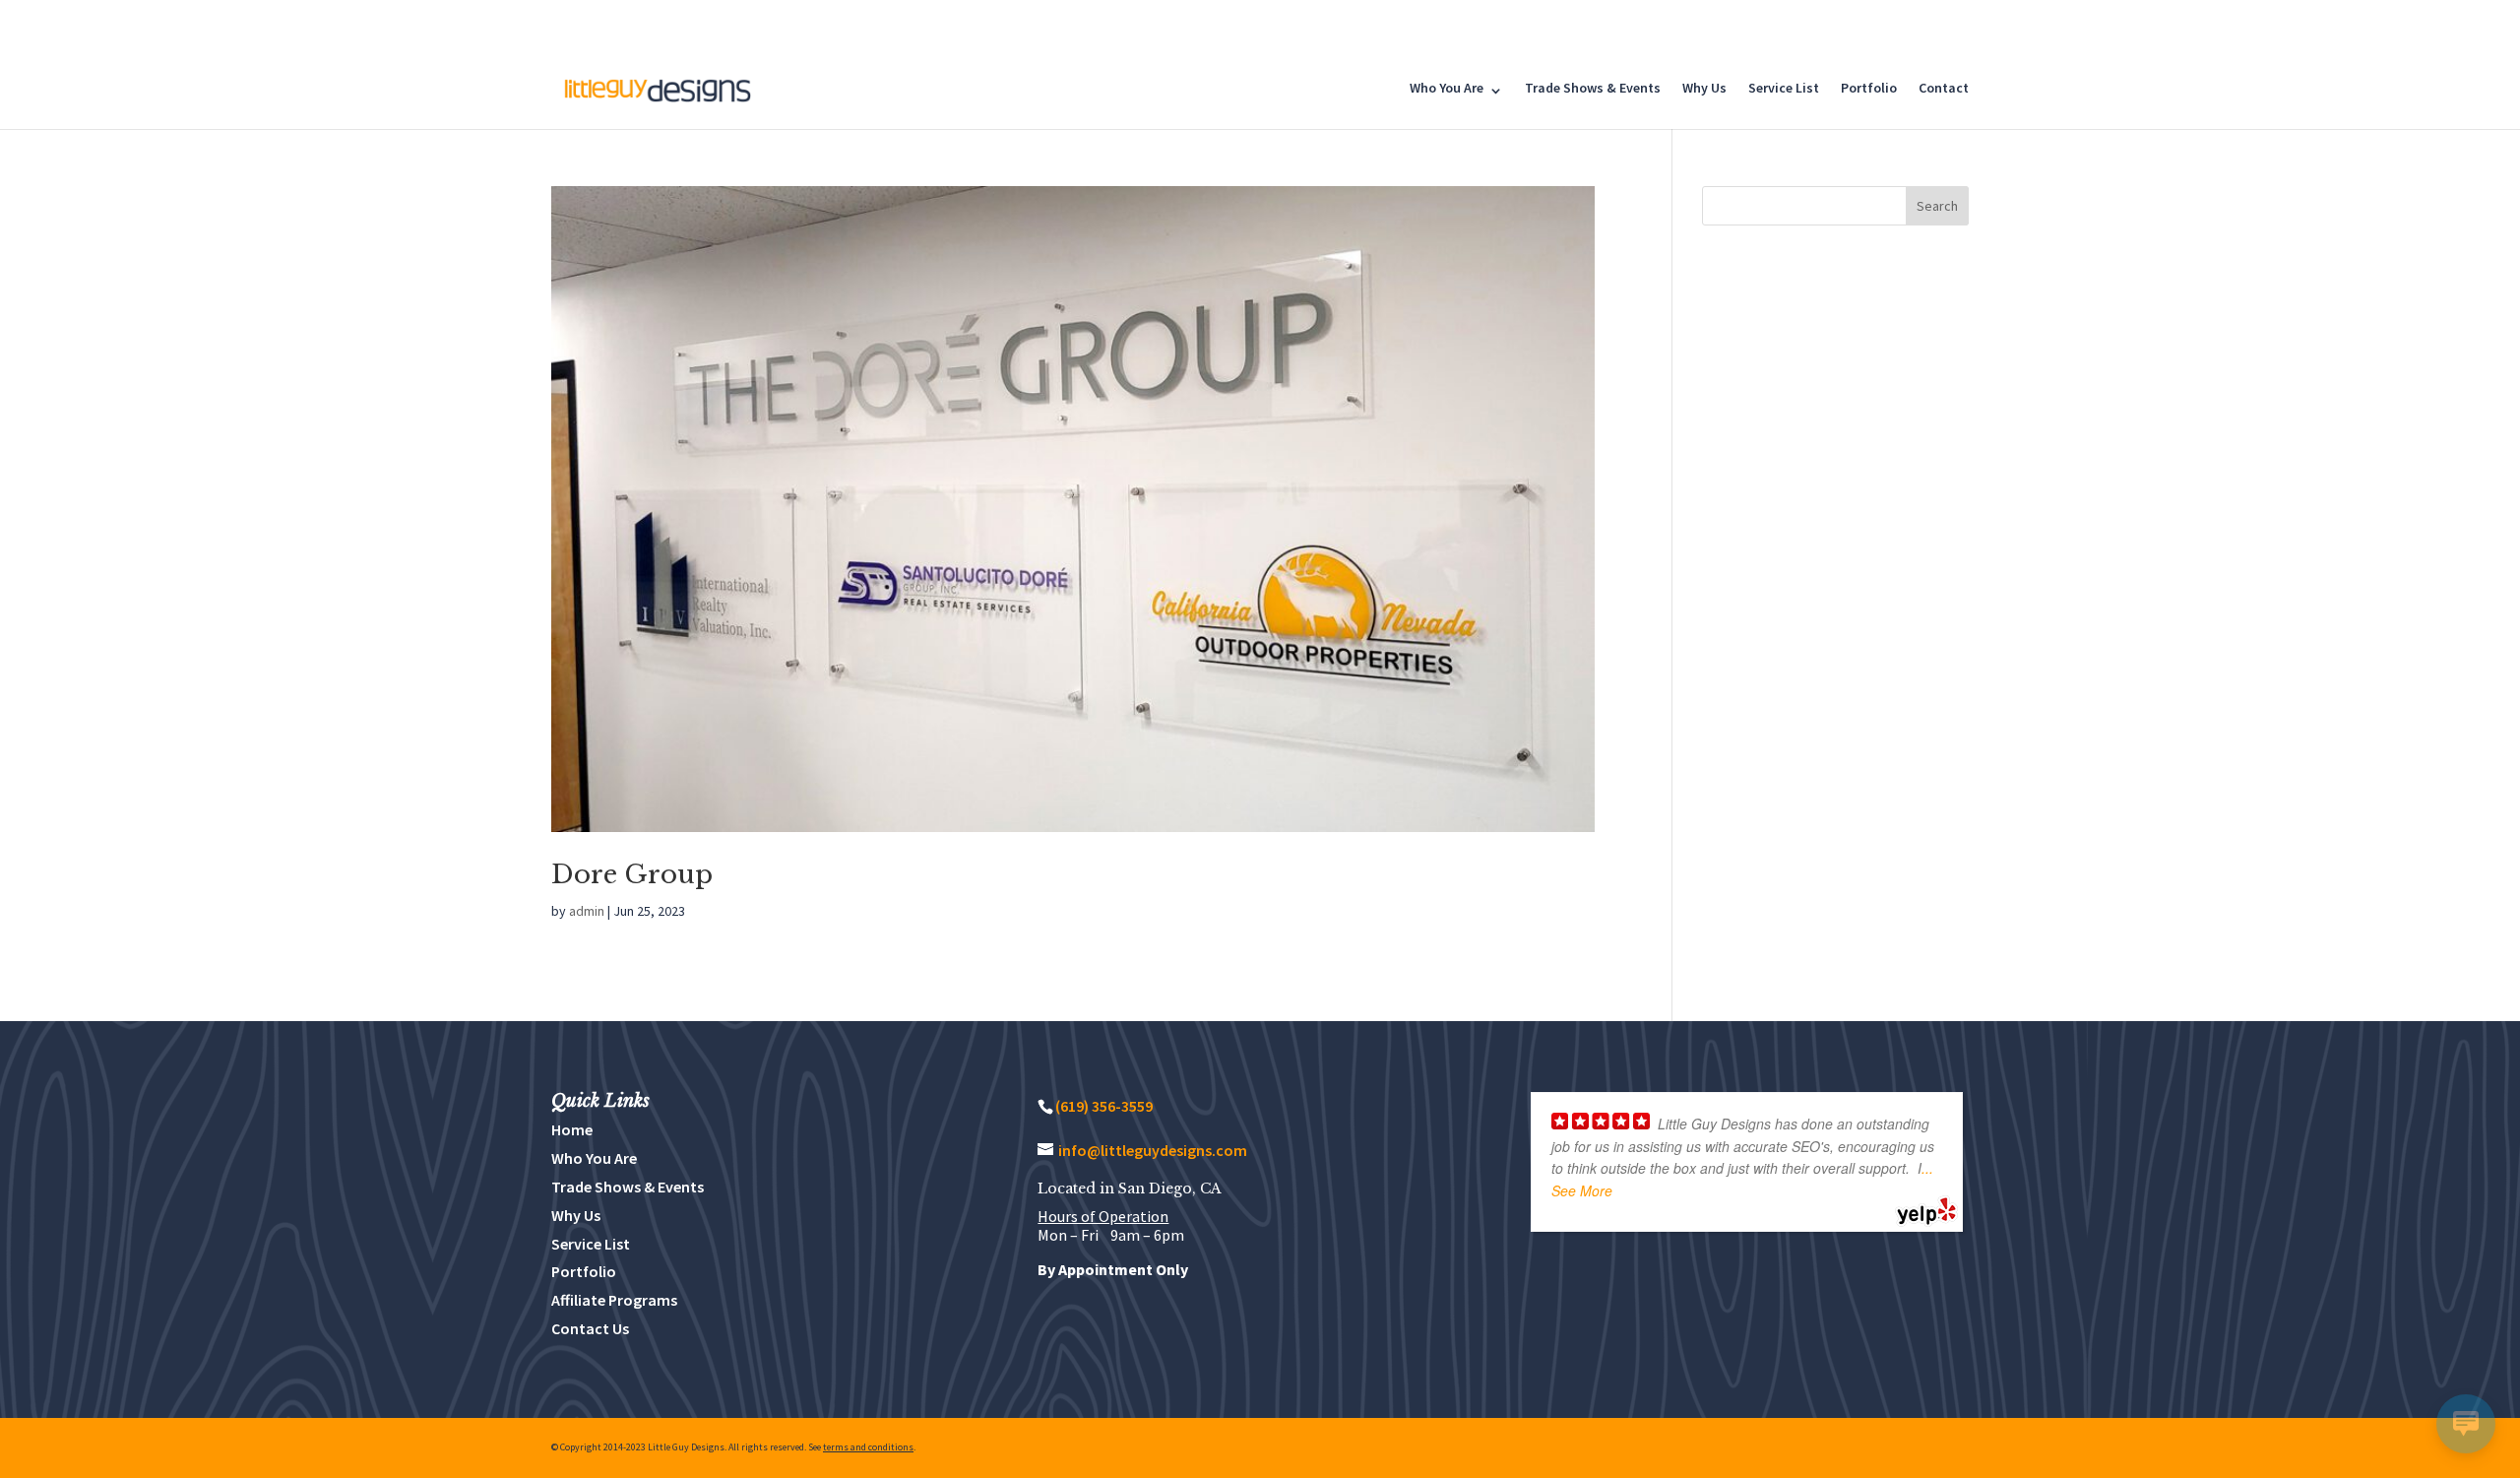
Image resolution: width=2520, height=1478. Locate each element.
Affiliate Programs (614, 1300)
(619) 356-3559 (1104, 1106)
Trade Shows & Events (1593, 88)
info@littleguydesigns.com (1153, 1150)
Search (1937, 206)
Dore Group (632, 874)
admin (587, 911)
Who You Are (1447, 88)
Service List (1784, 88)
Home (572, 1129)
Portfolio (1869, 88)
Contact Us (590, 1328)
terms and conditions (868, 1447)
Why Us (1704, 88)
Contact (1944, 88)
